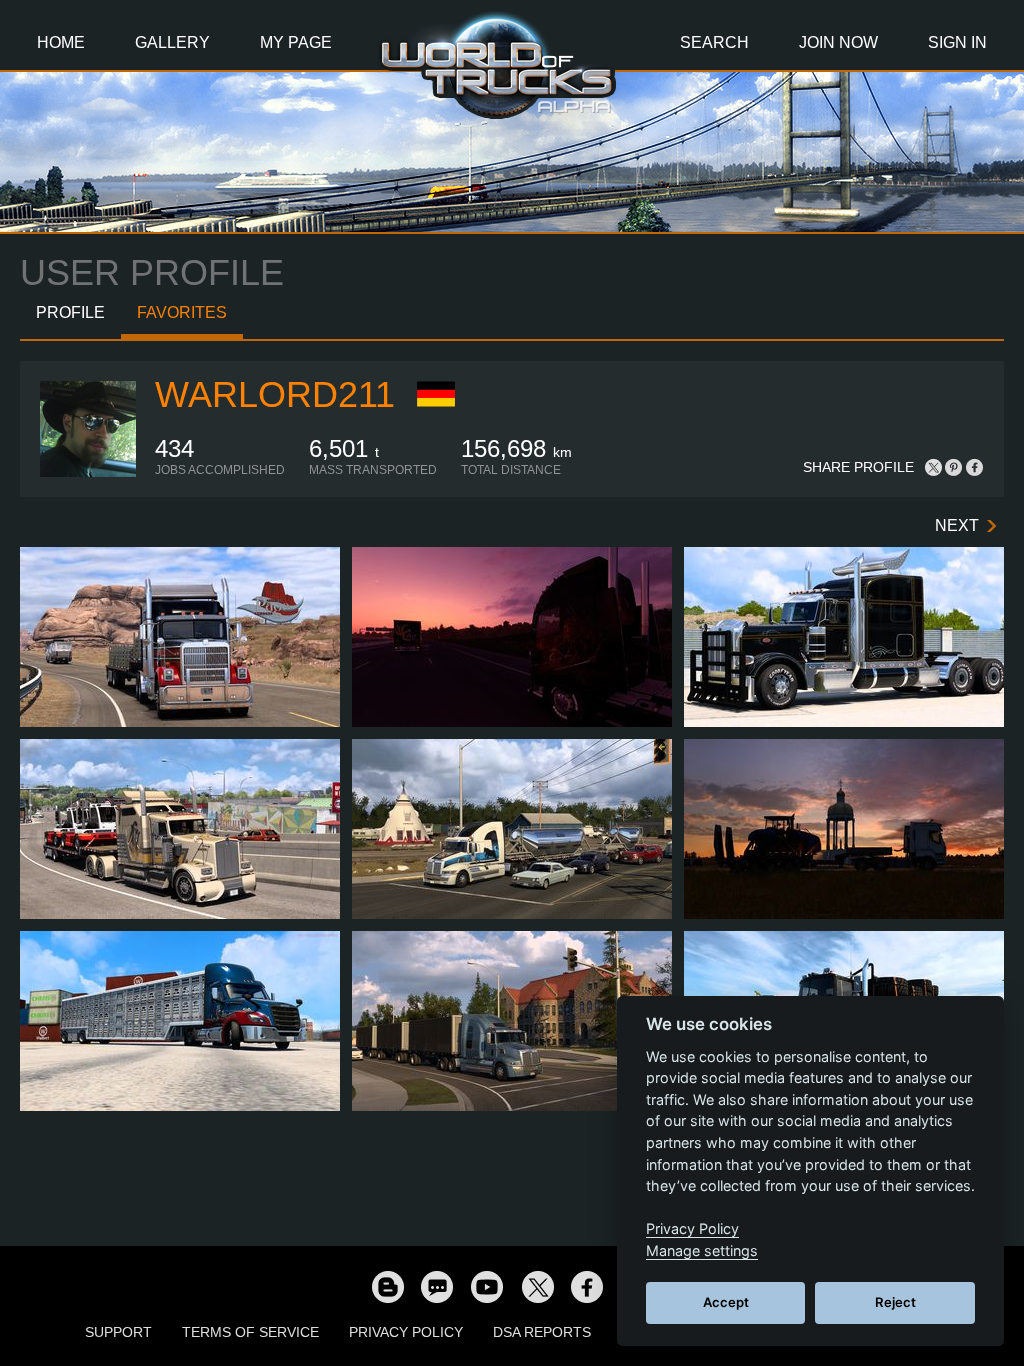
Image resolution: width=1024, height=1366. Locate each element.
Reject (895, 1302)
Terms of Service (250, 1332)
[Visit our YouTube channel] (487, 1286)
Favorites (182, 312)
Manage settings (702, 1250)
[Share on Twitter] (934, 467)
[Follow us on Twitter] (537, 1286)
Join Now (838, 42)
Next (957, 525)
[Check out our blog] (387, 1286)
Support (118, 1332)
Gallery (172, 42)
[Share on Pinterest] (954, 467)
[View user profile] (88, 473)
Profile (70, 312)
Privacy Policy (406, 1332)
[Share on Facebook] (974, 467)
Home (61, 42)
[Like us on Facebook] (587, 1286)
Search (714, 42)
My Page (296, 42)
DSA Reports (542, 1332)
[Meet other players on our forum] (437, 1286)
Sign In (957, 42)
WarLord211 (275, 394)
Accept (726, 1302)
